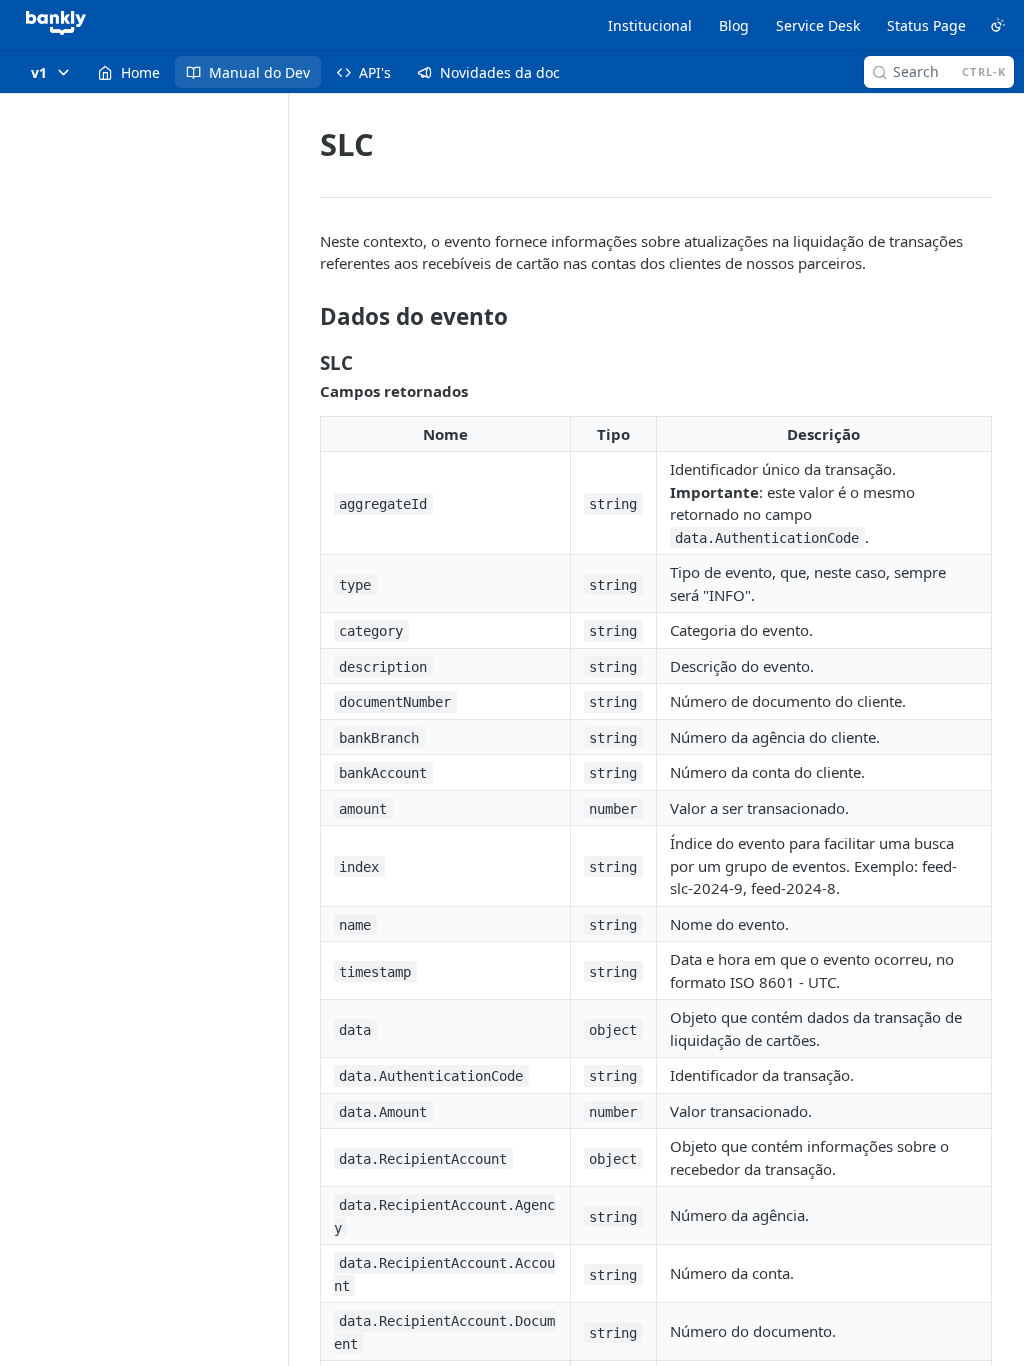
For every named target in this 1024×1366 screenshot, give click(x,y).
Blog (734, 25)
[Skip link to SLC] (306, 363)
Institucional (650, 25)
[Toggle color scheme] (998, 25)
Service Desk (818, 25)
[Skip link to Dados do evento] (306, 317)
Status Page (926, 25)
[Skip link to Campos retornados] (306, 391)
